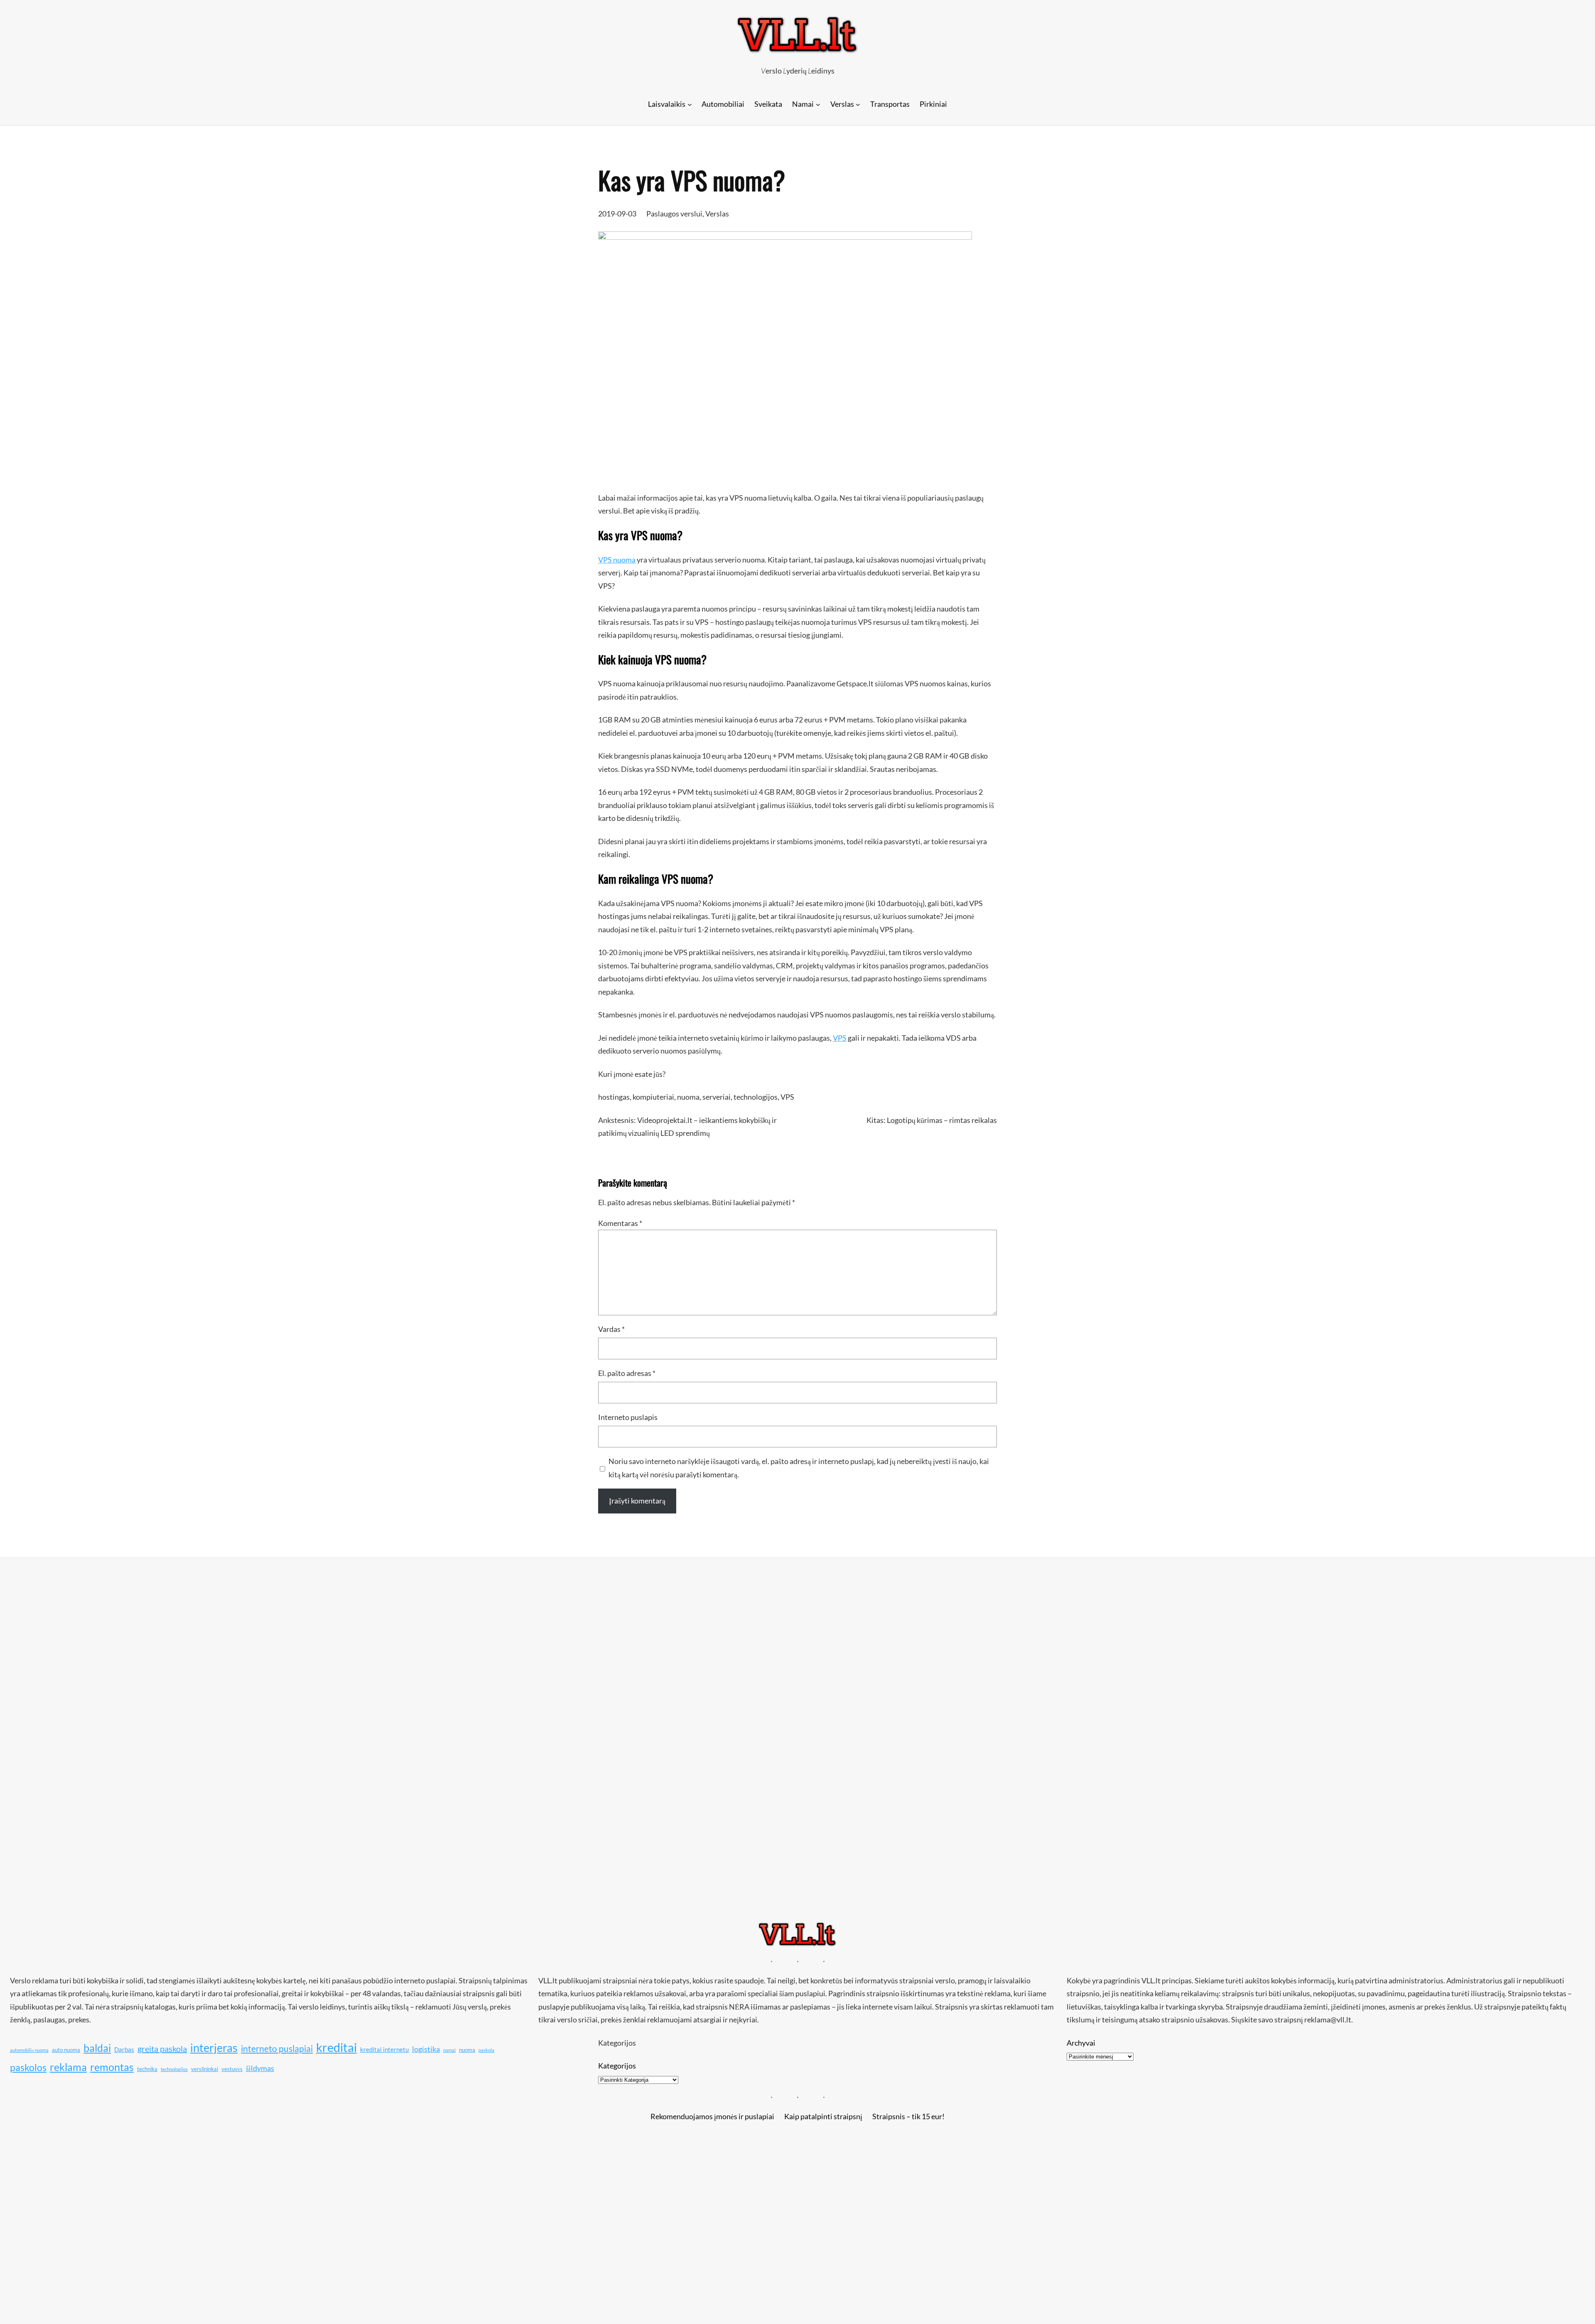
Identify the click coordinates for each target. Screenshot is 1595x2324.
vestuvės (232, 2069)
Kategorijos (617, 2066)
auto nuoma (66, 2050)
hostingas (614, 1097)
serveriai (717, 1097)
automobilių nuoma (29, 2050)
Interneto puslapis (628, 1417)
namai (449, 2050)
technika (147, 2069)
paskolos (28, 2067)
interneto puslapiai (277, 2049)
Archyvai (1081, 2043)
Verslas (717, 214)
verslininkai (205, 2069)
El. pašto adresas (627, 1373)
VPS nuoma (617, 560)
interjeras (214, 2048)
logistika (426, 2049)
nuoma (688, 1097)
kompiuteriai (653, 1097)
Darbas (124, 2049)
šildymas (260, 2068)
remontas (112, 2067)
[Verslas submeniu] (858, 104)
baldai (97, 2048)
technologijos (756, 1097)
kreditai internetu (384, 2049)
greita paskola (162, 2049)
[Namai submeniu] (818, 104)
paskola (486, 2050)
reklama (68, 2067)
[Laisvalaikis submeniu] (690, 104)
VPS (840, 1038)
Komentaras (620, 1223)
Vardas (611, 1329)
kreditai (336, 2047)
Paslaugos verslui (674, 214)
